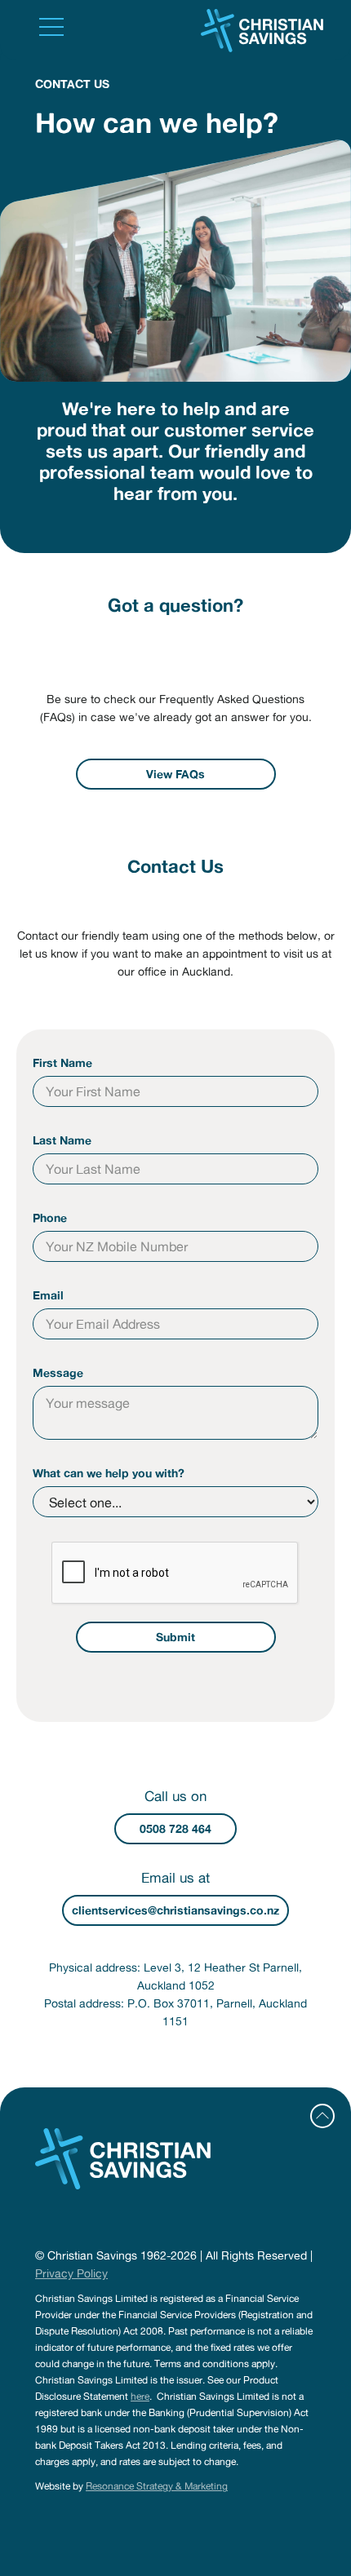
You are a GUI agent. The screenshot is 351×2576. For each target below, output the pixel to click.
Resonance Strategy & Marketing (157, 2486)
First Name (62, 1063)
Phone (50, 1218)
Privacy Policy (71, 2273)
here (140, 2396)
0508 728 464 (175, 1829)
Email (48, 1295)
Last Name (62, 1140)
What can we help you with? (109, 1473)
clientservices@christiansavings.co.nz (175, 1910)
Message (58, 1373)
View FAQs (175, 774)
